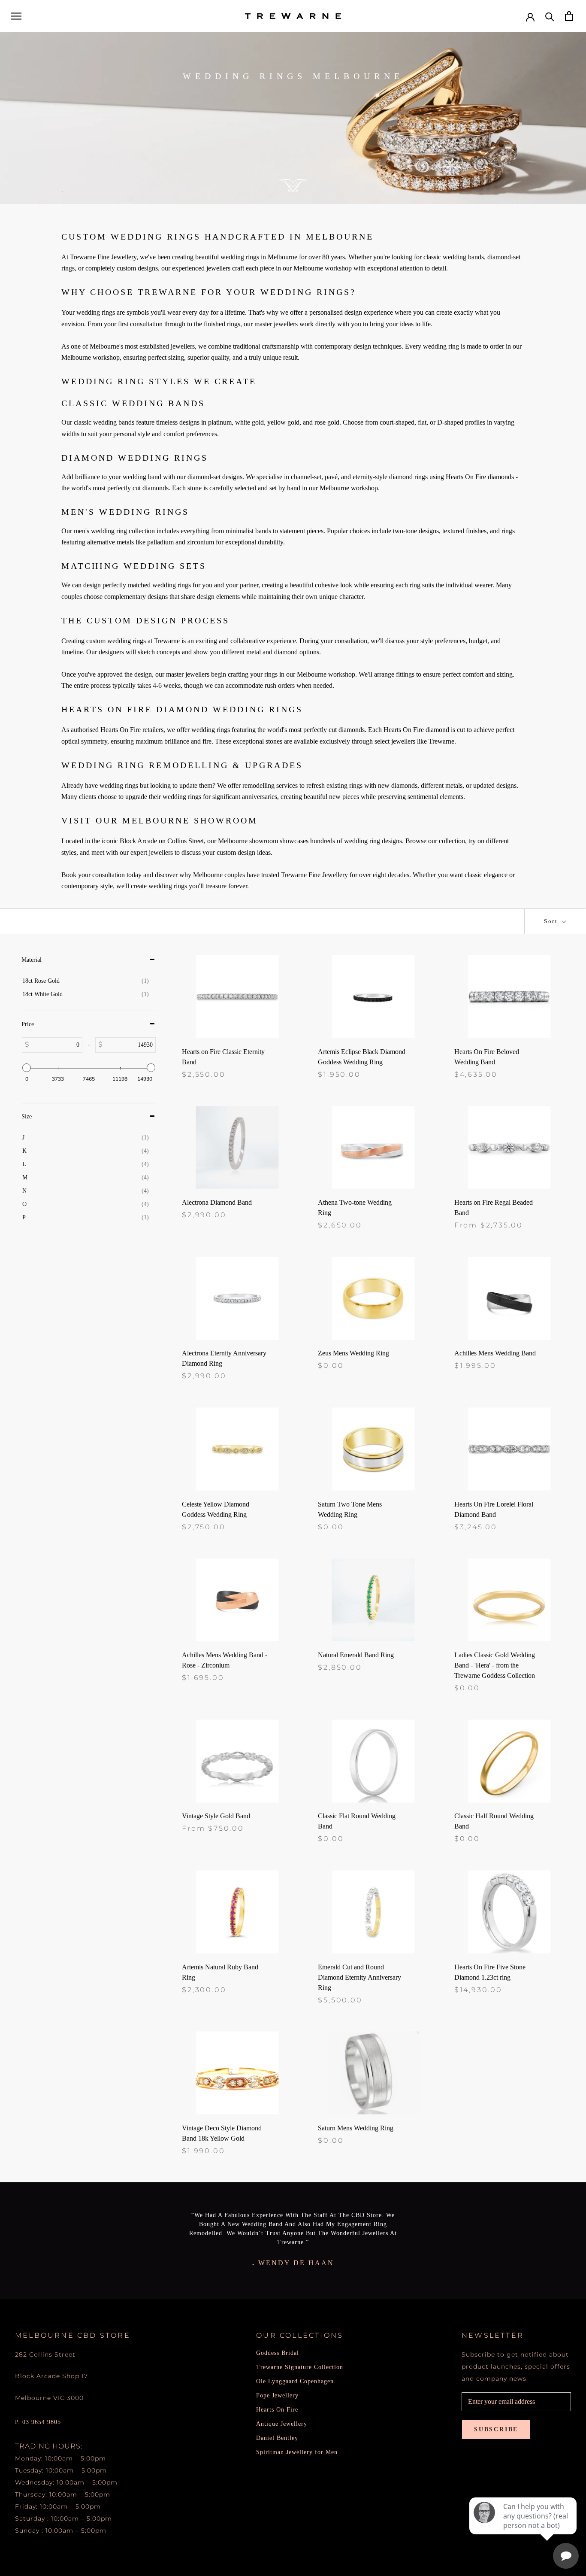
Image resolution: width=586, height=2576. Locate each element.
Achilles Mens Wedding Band (495, 1353)
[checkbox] (86, 981)
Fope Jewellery (277, 2395)
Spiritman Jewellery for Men (297, 2452)
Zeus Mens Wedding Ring (353, 1353)
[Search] (550, 16)
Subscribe (496, 2429)
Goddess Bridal (278, 2353)
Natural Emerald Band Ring (356, 1655)
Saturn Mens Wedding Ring (356, 2128)
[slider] (27, 1068)
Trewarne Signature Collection (300, 2367)
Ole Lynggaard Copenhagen (295, 2381)
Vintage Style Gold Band (216, 1816)
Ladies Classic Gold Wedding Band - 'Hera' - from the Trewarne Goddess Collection (495, 1665)
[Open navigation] (16, 16)
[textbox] (56, 1045)
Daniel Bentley (277, 2438)
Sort (552, 921)
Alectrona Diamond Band (217, 1202)
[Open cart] (569, 16)
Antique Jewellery (282, 2424)
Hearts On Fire (277, 2410)
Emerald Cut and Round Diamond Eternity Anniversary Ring (359, 1977)
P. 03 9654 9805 (38, 2422)
